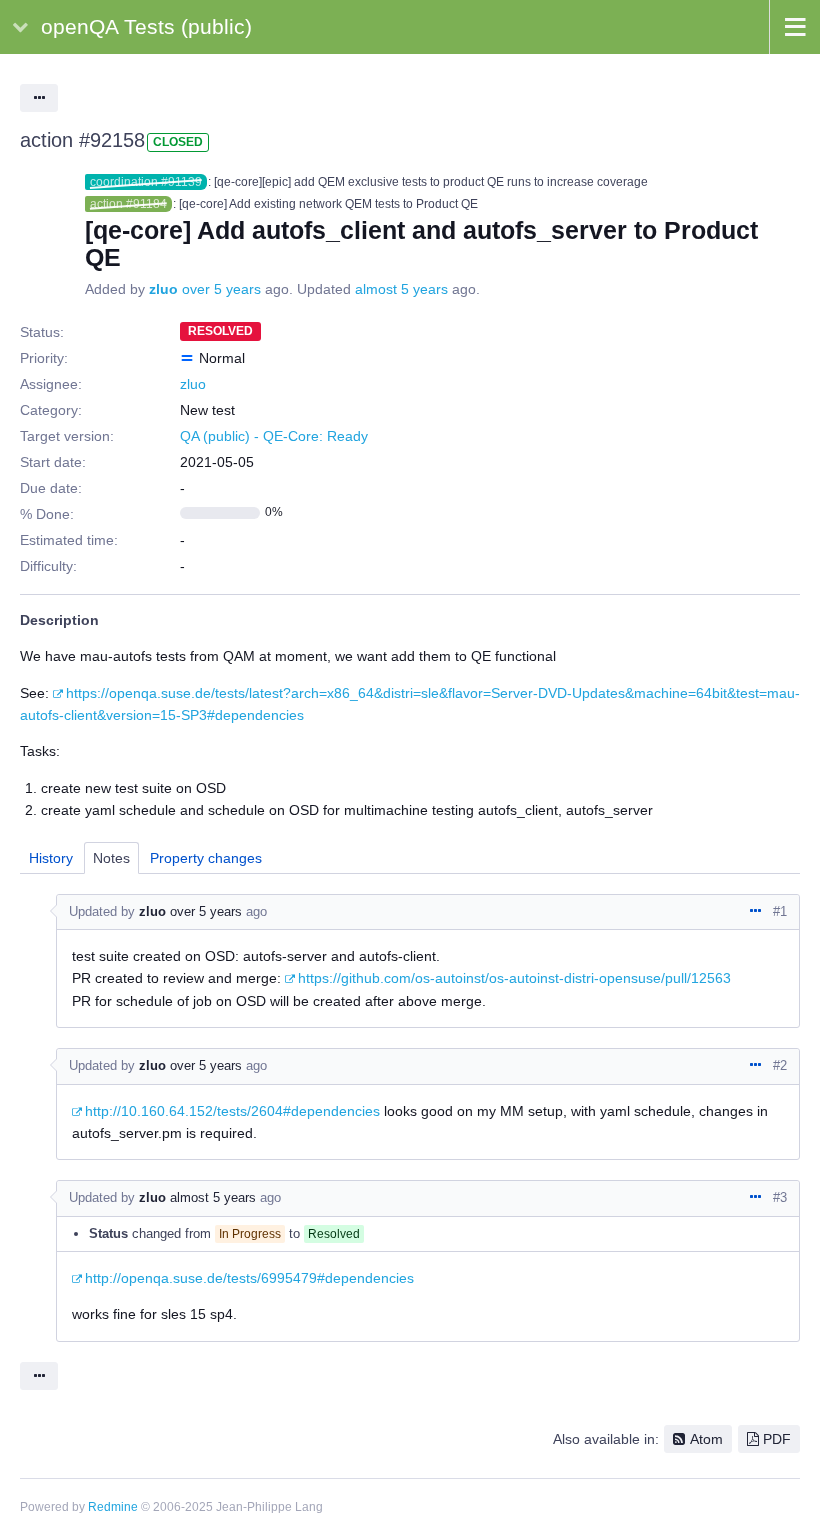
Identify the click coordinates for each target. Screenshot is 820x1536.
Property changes (206, 858)
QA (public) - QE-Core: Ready (274, 436)
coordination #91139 (146, 182)
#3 (780, 1197)
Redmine (113, 1507)
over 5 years (221, 289)
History (51, 858)
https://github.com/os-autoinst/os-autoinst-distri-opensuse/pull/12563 (514, 978)
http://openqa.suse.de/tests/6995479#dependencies (249, 1278)
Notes (111, 858)
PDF (777, 1439)
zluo (163, 289)
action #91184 (128, 204)
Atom (706, 1439)
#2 (780, 1065)
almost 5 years (401, 289)
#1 (780, 911)
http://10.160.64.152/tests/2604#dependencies (232, 1111)
